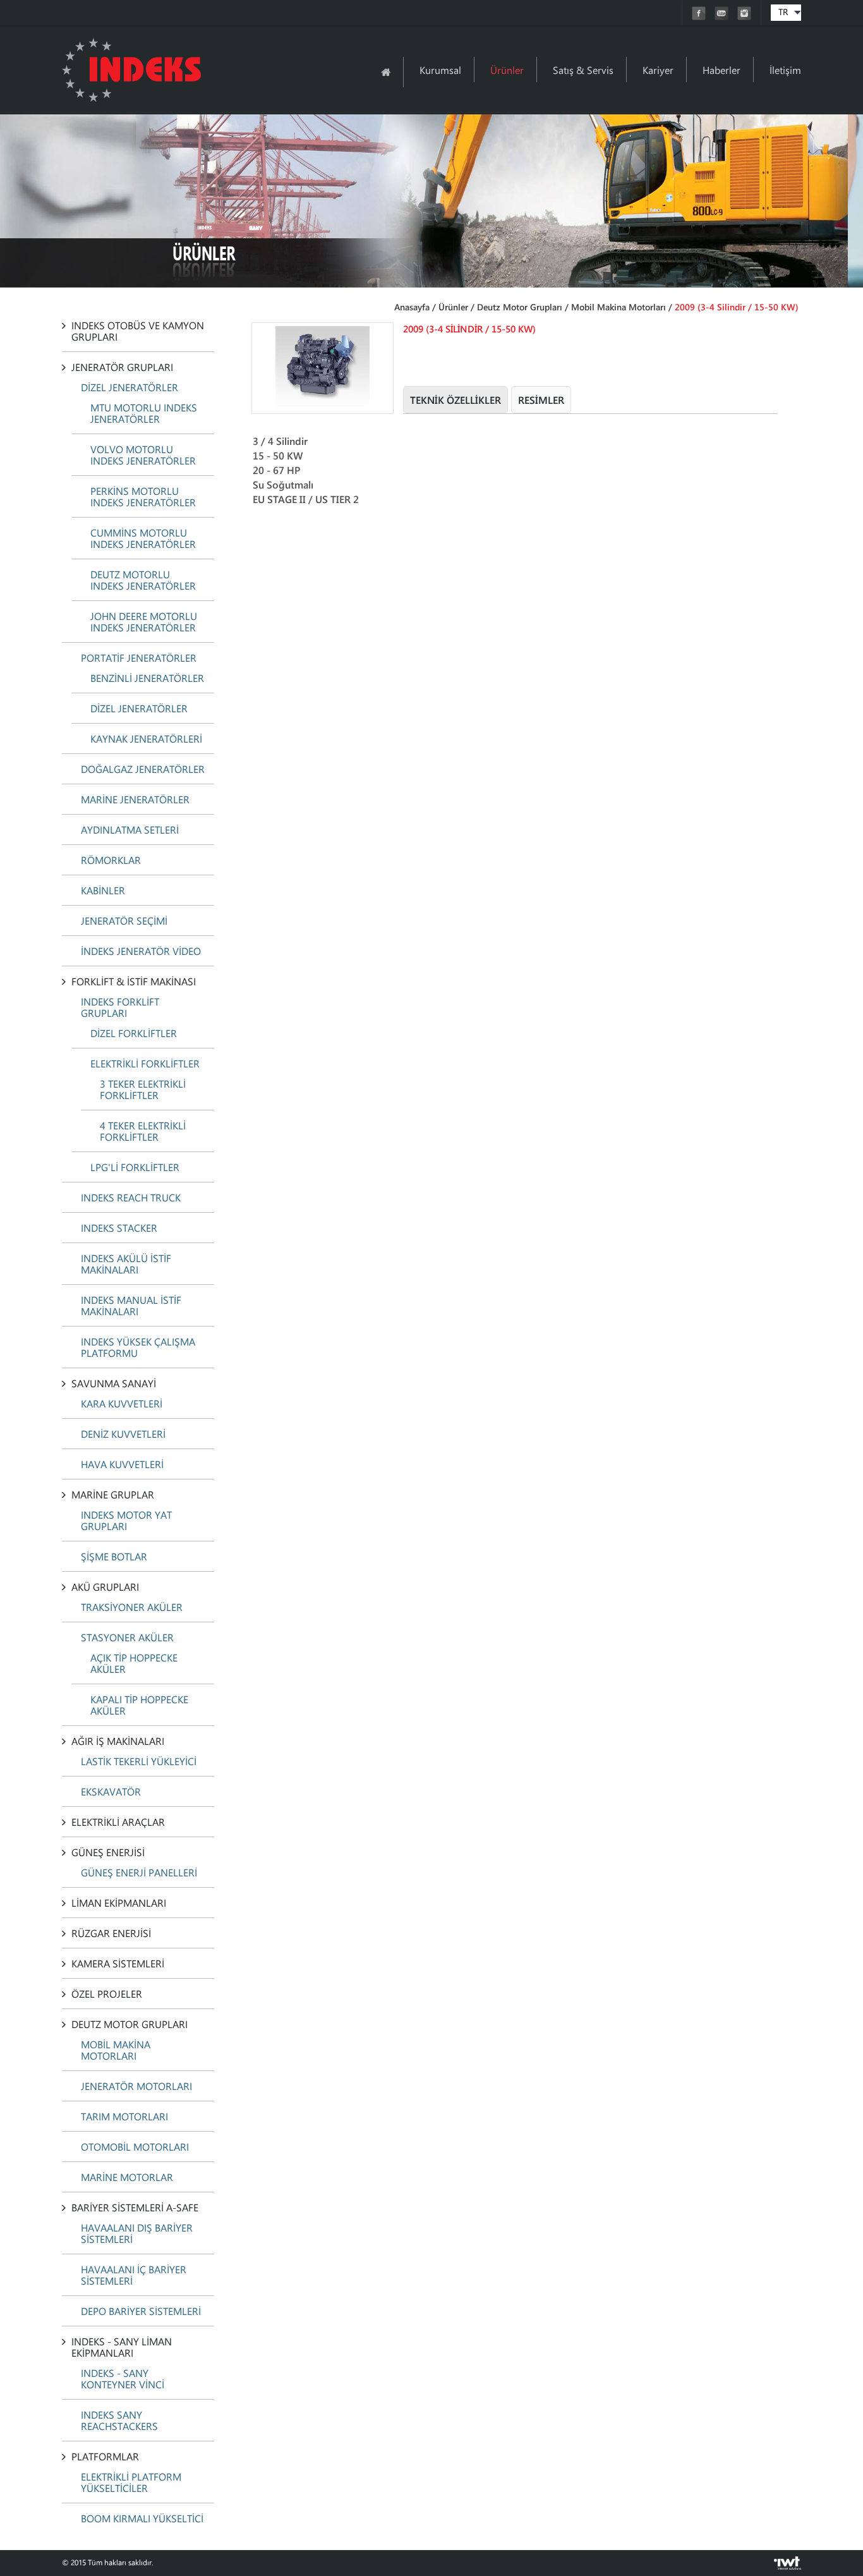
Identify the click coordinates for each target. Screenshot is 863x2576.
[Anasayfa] (386, 72)
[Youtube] (723, 17)
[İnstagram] (744, 17)
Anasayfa (412, 307)
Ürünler (507, 70)
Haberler (721, 70)
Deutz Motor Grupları (520, 307)
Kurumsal (440, 70)
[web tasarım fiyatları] (788, 2566)
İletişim (785, 70)
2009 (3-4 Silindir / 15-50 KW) (737, 307)
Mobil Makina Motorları (619, 307)
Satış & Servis (583, 70)
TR (783, 12)
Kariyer (658, 70)
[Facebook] (700, 17)
